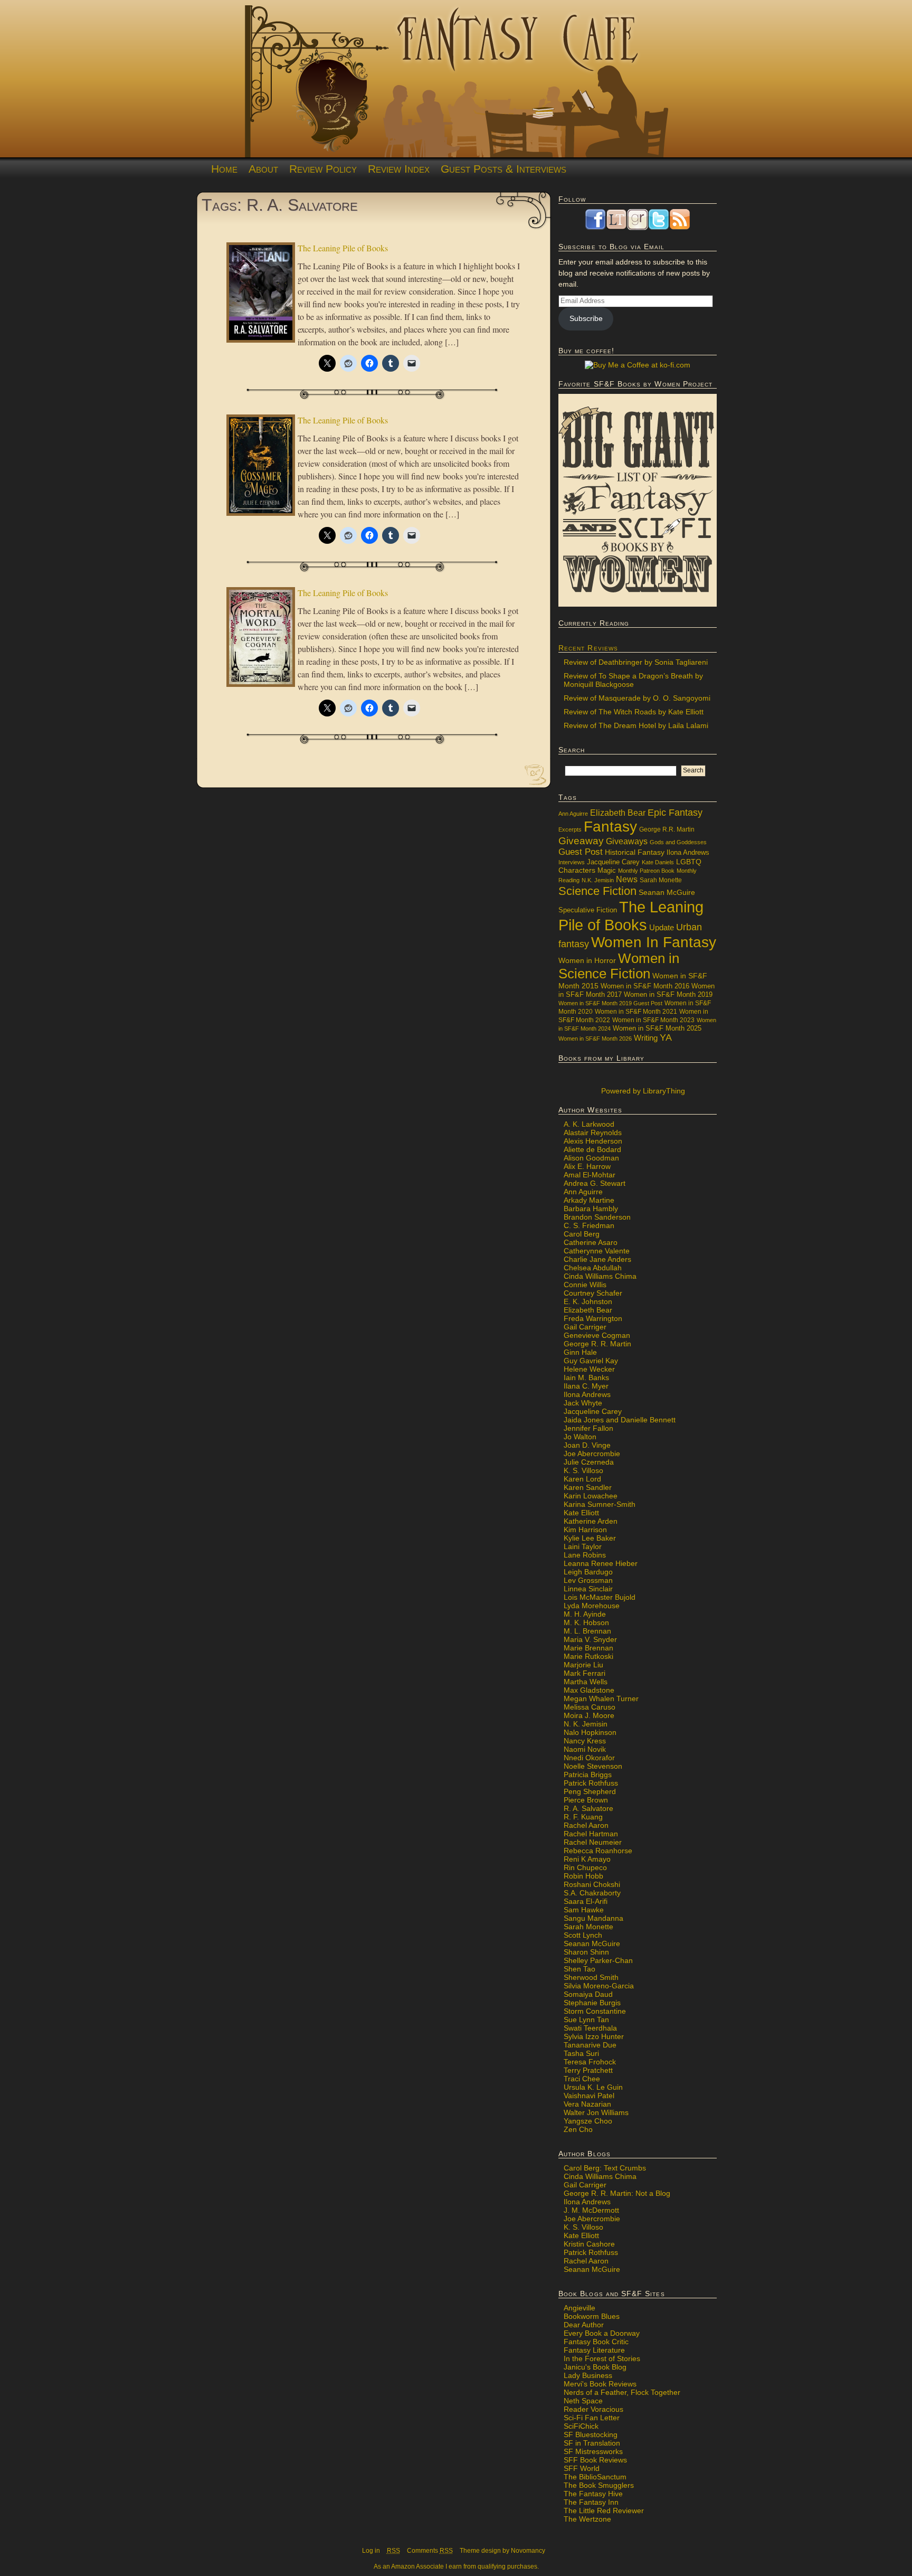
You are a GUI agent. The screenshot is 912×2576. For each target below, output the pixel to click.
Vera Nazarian (587, 2104)
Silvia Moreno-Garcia (599, 1986)
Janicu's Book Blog (595, 2367)
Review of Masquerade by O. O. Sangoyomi (637, 698)
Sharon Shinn (586, 1952)
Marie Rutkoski (588, 1656)
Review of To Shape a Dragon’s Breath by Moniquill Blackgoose (633, 680)
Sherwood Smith (591, 1977)
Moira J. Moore (589, 1715)
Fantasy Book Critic (596, 2342)
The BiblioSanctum (595, 2477)
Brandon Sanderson (597, 1217)
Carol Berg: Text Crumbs (605, 2168)
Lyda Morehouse (592, 1606)
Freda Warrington (593, 1318)
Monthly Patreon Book (646, 871)
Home (224, 169)
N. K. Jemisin (586, 1724)
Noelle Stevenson (593, 1766)
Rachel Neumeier (593, 1842)
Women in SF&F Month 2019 (668, 995)
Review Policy (323, 169)
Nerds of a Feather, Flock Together (622, 2392)
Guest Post (581, 852)
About (263, 169)
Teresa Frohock (590, 2062)
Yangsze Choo (588, 2121)
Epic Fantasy (675, 813)
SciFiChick (581, 2426)
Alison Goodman (591, 1158)
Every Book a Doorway (602, 2333)
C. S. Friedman (589, 1225)
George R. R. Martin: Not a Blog (617, 2193)
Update (662, 927)
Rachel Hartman (591, 1834)
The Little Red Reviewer (604, 2511)
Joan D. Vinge (587, 1445)
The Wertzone (587, 2519)
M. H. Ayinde (585, 1614)
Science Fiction (597, 891)
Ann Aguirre (573, 814)
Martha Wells (586, 1682)
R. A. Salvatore (588, 1808)
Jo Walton (580, 1437)
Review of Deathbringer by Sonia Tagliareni (636, 662)
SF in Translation (592, 2443)
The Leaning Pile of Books (343, 248)
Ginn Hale (580, 1352)
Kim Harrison (585, 1530)
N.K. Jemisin (598, 880)
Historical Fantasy (635, 852)
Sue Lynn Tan (586, 2020)
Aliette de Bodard (592, 1149)
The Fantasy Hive (593, 2494)
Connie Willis (585, 1285)
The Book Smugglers (599, 2485)
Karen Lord (582, 1479)
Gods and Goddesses (678, 842)
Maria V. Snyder (590, 1639)
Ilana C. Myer (586, 1386)
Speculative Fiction (588, 910)
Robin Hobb (583, 1876)
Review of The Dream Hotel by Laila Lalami (636, 725)
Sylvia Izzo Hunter (594, 2036)
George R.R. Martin (667, 829)
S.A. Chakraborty (592, 1893)
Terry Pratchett (588, 2070)
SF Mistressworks (593, 2451)
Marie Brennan (588, 1648)
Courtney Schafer (593, 1293)
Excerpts (570, 829)
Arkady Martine (589, 1200)
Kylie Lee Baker (590, 1538)
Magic (607, 871)
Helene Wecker (589, 1369)
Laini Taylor (583, 1546)
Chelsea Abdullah (593, 1268)
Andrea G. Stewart (595, 1183)
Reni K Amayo (587, 1859)
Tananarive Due (590, 2045)
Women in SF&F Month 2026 (595, 1039)
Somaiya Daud (588, 1994)
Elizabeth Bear (618, 813)
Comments (430, 2551)
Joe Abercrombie (592, 1454)
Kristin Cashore (589, 2244)
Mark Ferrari (585, 1673)
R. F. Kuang (583, 1817)
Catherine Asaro (591, 1242)
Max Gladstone (589, 1690)
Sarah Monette (661, 880)
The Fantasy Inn (591, 2502)
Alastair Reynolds (593, 1133)
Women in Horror (587, 961)
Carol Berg (582, 1234)
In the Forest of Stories (602, 2358)
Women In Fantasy (654, 942)
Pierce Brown (586, 1800)
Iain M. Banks (586, 1377)
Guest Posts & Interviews (503, 169)
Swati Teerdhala (590, 2028)
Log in (371, 2551)
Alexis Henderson (593, 1141)
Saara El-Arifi (586, 1901)
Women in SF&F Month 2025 (657, 1028)
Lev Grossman (588, 1580)
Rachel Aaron (586, 1825)
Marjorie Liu (583, 1665)
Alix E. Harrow (587, 1166)
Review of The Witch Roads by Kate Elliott (634, 712)
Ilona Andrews (688, 853)
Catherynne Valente (597, 1251)
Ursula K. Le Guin (593, 2087)
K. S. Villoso (583, 1470)
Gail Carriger (585, 1327)
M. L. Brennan (587, 1631)
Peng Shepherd (590, 1791)
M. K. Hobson (586, 1622)
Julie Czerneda (589, 1462)
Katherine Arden (591, 1521)
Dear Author (584, 2325)
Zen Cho (578, 2129)
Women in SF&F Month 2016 (645, 986)
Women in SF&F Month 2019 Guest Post (610, 1003)
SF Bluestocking (591, 2435)
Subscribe (586, 318)
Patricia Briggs (588, 1775)
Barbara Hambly (591, 1209)
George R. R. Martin (597, 1344)
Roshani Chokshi (592, 1884)
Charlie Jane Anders (597, 1259)
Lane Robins (585, 1555)
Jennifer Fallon (588, 1428)
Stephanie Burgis (592, 2003)
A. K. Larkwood (589, 1124)
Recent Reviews (588, 648)
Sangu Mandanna (593, 1918)
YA (666, 1037)
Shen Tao (579, 1969)
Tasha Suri (581, 2053)
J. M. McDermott (591, 2210)
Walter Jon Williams (596, 2112)
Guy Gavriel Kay (591, 1361)
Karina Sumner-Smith (600, 1504)
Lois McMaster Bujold (600, 1597)
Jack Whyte (583, 1403)
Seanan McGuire (667, 892)
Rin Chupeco (585, 1867)
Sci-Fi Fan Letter (592, 2418)
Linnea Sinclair (588, 1589)
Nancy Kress (585, 1741)
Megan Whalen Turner (601, 1699)
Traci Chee (582, 2079)
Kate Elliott (581, 1513)
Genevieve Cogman (597, 1335)
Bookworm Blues (592, 2316)
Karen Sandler (588, 1487)
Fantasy (610, 827)
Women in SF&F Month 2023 (653, 1020)
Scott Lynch (583, 1935)
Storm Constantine (595, 2011)
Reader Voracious (593, 2409)
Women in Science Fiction (619, 966)
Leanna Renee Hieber (601, 1563)
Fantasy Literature (594, 2350)
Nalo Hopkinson (590, 1732)
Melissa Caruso (590, 1707)
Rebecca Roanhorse (598, 1851)
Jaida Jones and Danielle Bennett (620, 1420)
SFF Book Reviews (595, 2460)
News (627, 879)
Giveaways (627, 841)
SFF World (582, 2468)
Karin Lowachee (591, 1496)
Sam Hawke (584, 1910)
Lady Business (588, 2375)
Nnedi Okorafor (589, 1758)
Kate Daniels (658, 862)
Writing (646, 1038)
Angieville (579, 2308)
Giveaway (581, 841)
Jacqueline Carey (613, 862)
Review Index (399, 169)
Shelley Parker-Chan (598, 1960)
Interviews (572, 862)
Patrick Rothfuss (591, 1783)
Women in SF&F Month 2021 (636, 1012)
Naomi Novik (585, 1749)
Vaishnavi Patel (589, 2096)
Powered (642, 1091)
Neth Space (583, 2401)
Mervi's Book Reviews (600, 2384)
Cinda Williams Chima (600, 1276)
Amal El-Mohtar (590, 1175)
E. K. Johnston (588, 1301)
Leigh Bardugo (588, 1572)
